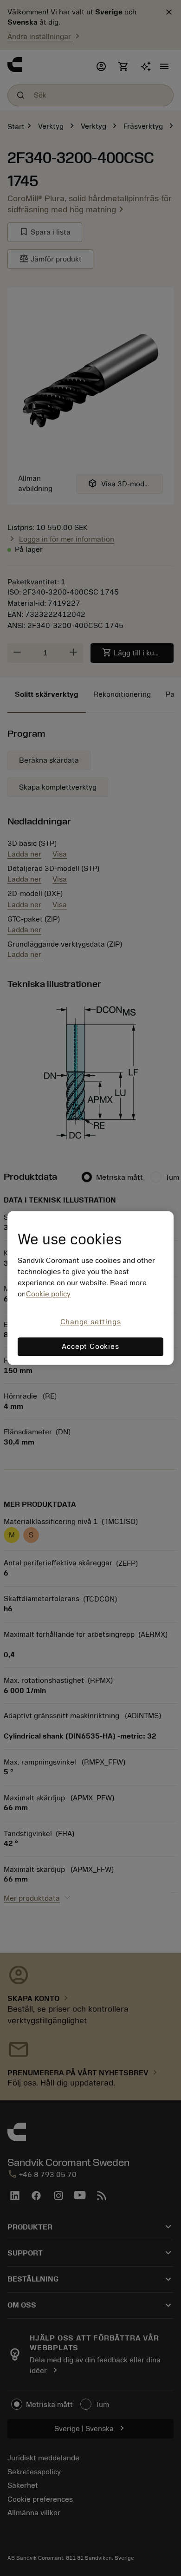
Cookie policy (48, 1294)
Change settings (91, 1322)
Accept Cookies (90, 1347)
